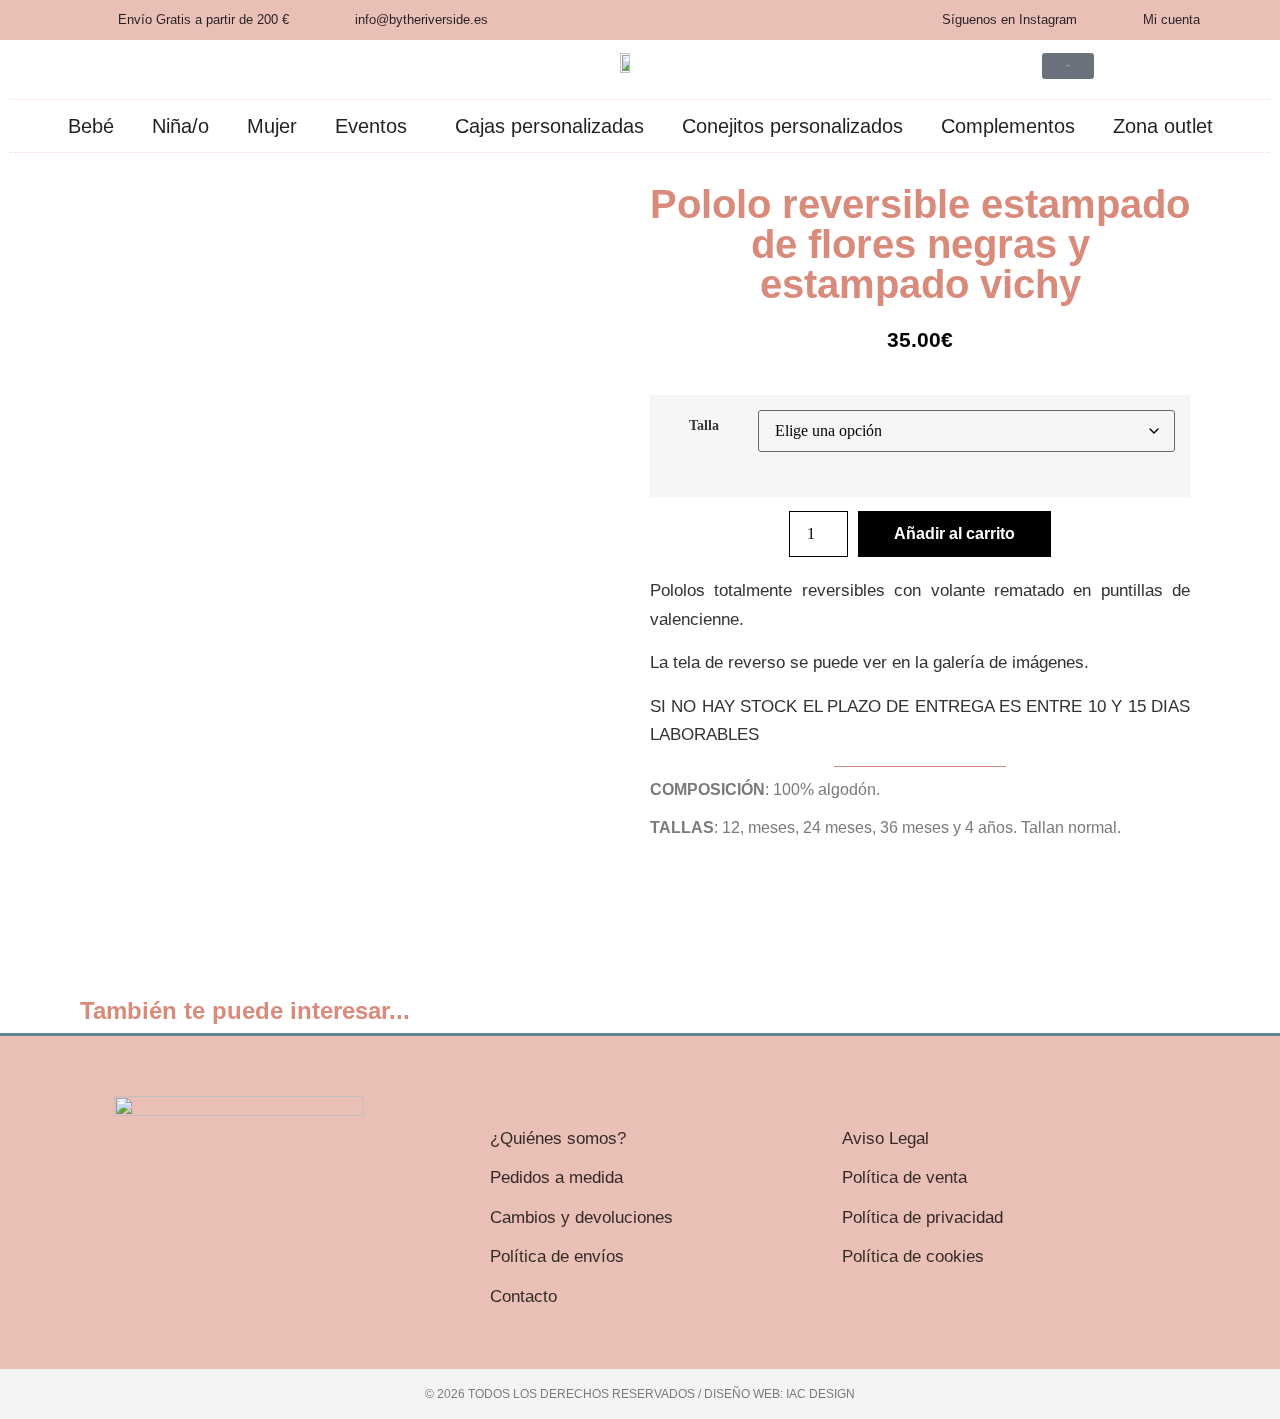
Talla (704, 425)
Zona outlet (1163, 126)
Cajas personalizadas (549, 126)
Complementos (1008, 126)
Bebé (91, 126)
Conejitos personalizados (792, 126)
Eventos (371, 126)
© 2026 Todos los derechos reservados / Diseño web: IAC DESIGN (640, 1394)
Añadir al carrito (954, 533)
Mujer (272, 126)
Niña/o (180, 126)
